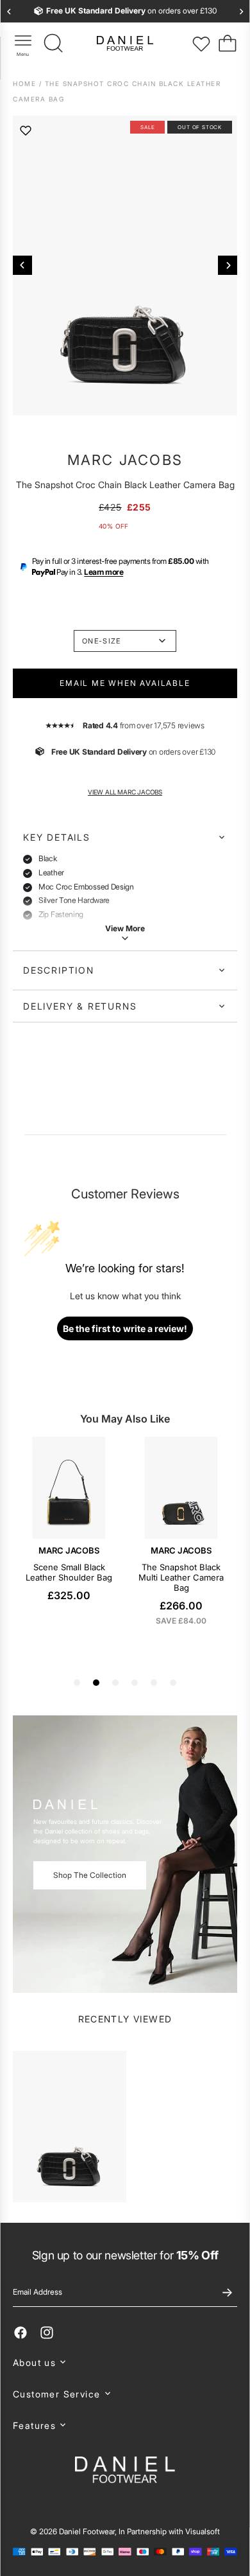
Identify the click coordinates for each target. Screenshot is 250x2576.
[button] (125, 2362)
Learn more (104, 572)
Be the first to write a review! (125, 1328)
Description (59, 970)
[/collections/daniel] (125, 1854)
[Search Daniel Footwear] (54, 44)
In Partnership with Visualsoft (169, 2531)
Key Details (57, 837)
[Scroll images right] (228, 265)
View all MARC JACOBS (125, 792)
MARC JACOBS (125, 460)
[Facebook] (21, 2333)
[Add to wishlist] (26, 130)
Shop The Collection (90, 1875)
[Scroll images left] (22, 265)
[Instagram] (47, 2333)
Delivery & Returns (80, 1006)
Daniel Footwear (87, 2531)
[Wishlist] (201, 44)
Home (26, 83)
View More (125, 928)
